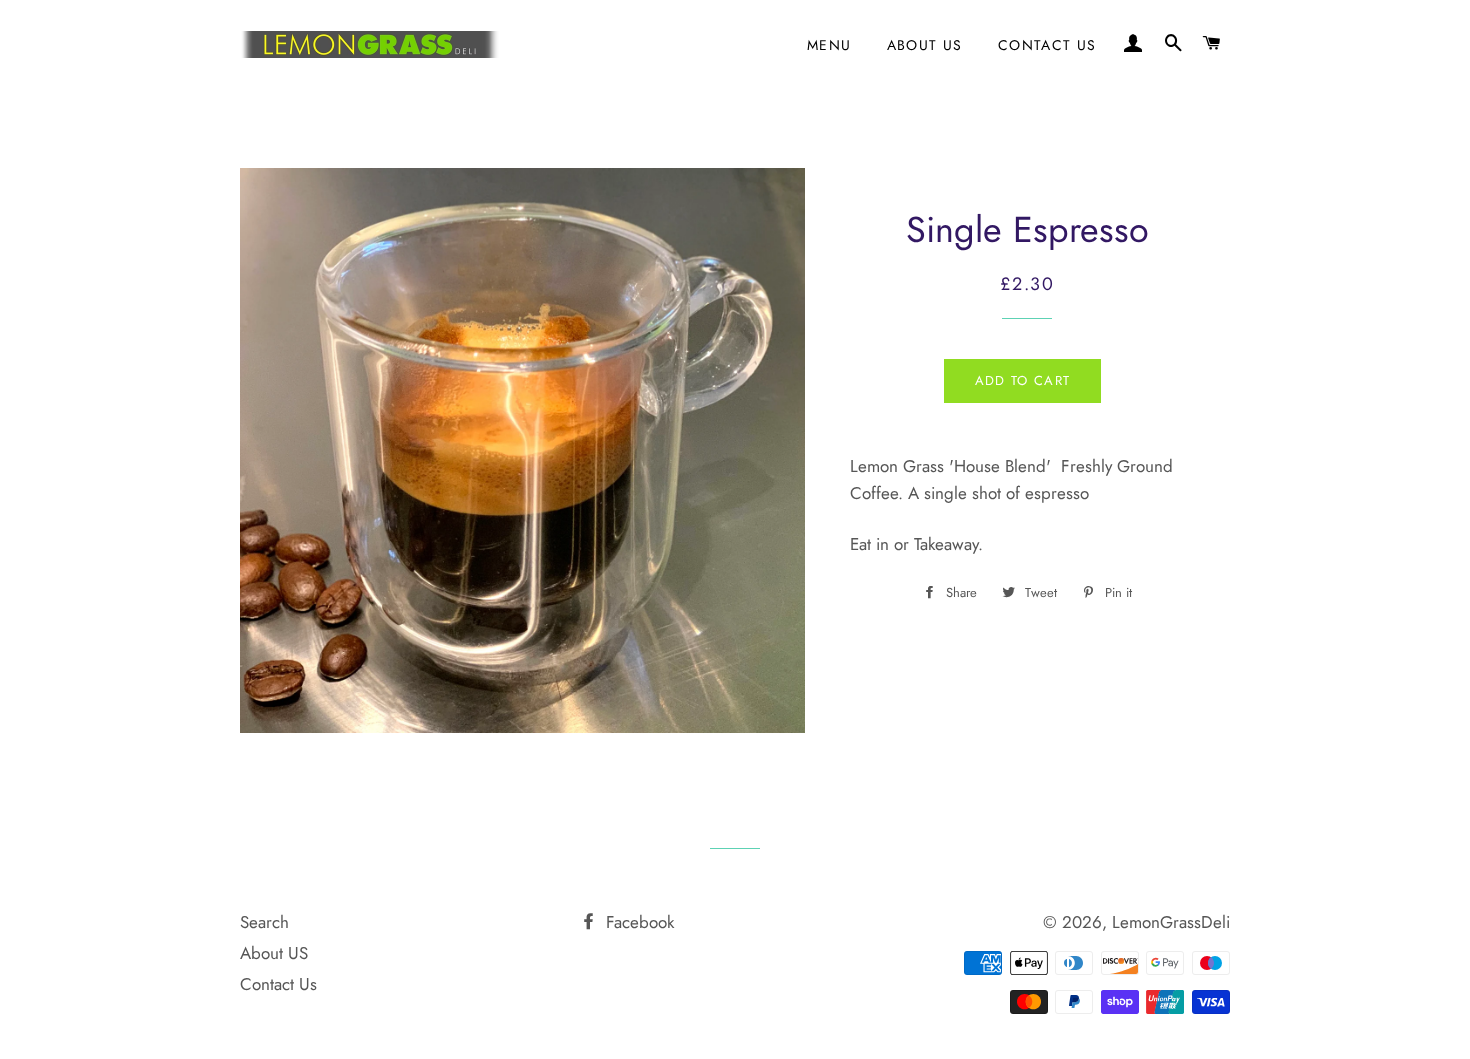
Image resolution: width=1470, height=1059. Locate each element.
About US (274, 953)
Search (264, 922)
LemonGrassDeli (1171, 922)
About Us (925, 45)
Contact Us (1047, 45)
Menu (829, 45)
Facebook (637, 922)
